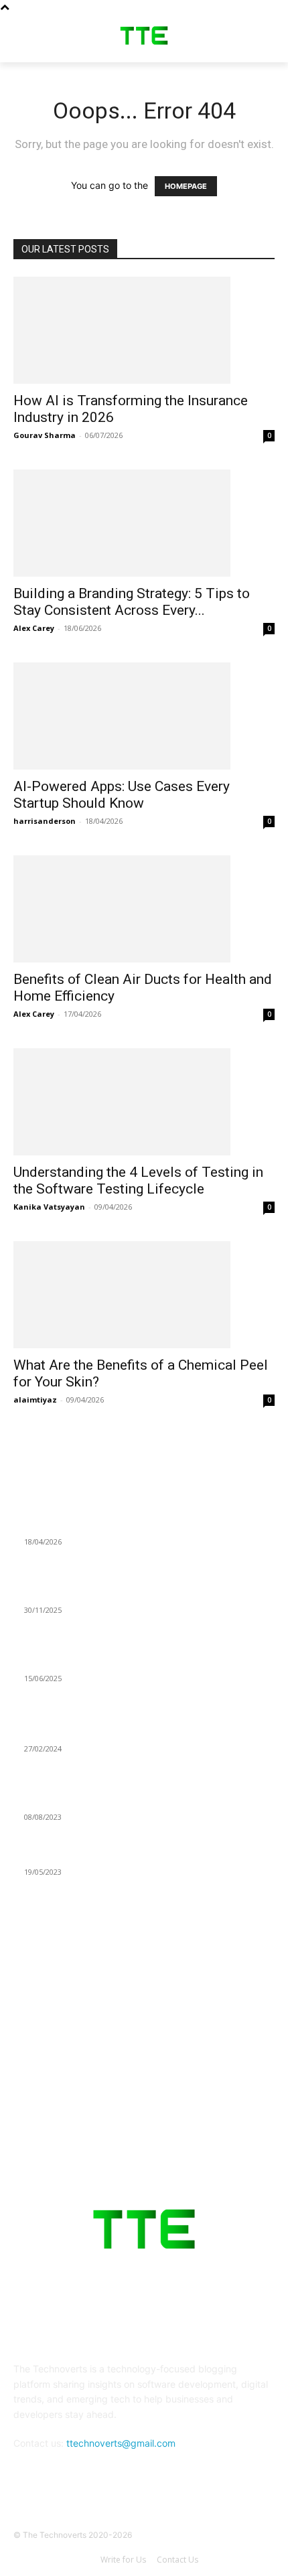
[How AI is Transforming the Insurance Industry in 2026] (144, 330)
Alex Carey (34, 628)
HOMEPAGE (186, 186)
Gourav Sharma (45, 435)
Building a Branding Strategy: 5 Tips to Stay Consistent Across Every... (132, 602)
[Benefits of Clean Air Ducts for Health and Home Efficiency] (144, 909)
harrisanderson (45, 821)
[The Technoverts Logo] (144, 35)
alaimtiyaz (35, 1400)
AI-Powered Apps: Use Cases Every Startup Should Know (122, 795)
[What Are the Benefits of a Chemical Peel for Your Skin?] (144, 1295)
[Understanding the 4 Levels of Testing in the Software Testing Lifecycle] (144, 1102)
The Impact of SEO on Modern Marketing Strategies (133, 1732)
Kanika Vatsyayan (49, 1207)
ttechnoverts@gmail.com (121, 2443)
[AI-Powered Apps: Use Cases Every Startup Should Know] (144, 716)
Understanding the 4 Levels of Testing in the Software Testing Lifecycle (138, 1180)
